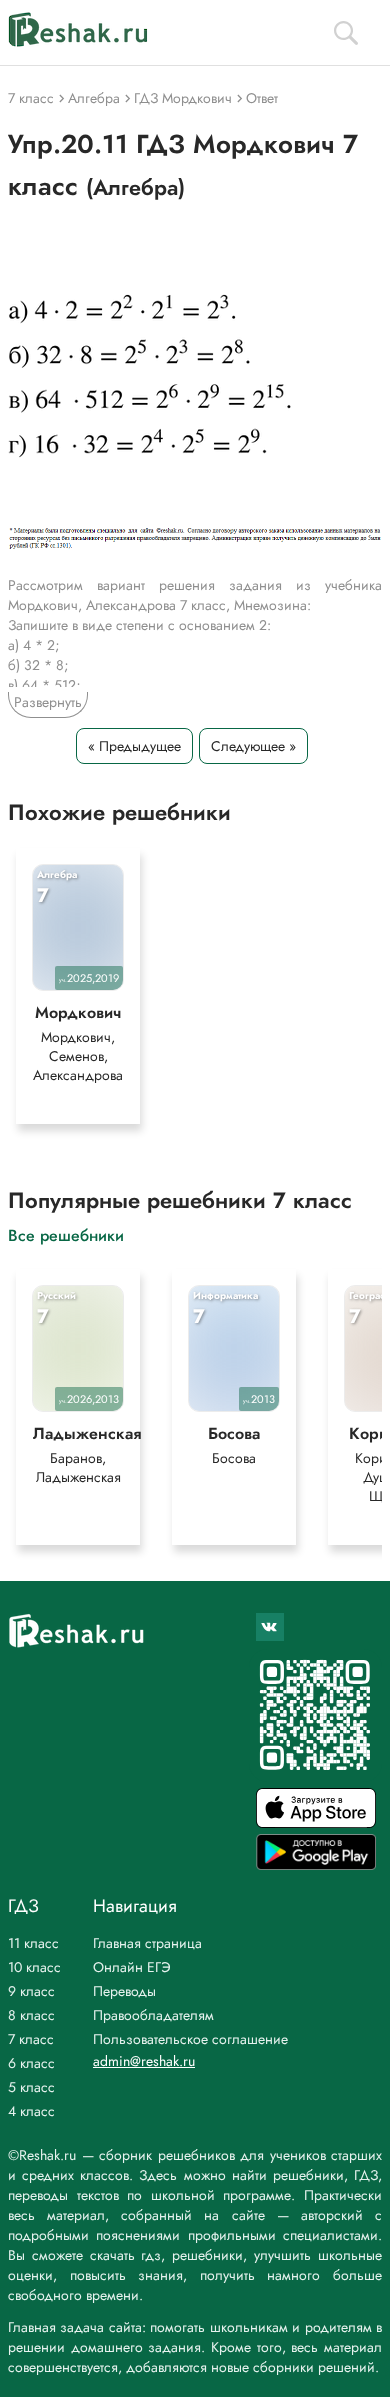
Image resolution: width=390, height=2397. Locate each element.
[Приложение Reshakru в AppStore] (316, 1822)
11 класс (33, 1943)
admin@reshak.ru (144, 2061)
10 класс (34, 1967)
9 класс (31, 1991)
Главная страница (147, 1943)
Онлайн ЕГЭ (132, 1967)
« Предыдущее (134, 746)
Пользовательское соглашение (190, 2039)
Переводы (124, 1991)
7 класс (31, 2039)
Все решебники (66, 1234)
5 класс (31, 2087)
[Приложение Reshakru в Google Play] (316, 1864)
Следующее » (253, 746)
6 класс (31, 2063)
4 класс (31, 2111)
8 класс (31, 2015)
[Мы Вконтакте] (270, 1627)
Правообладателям (153, 2015)
